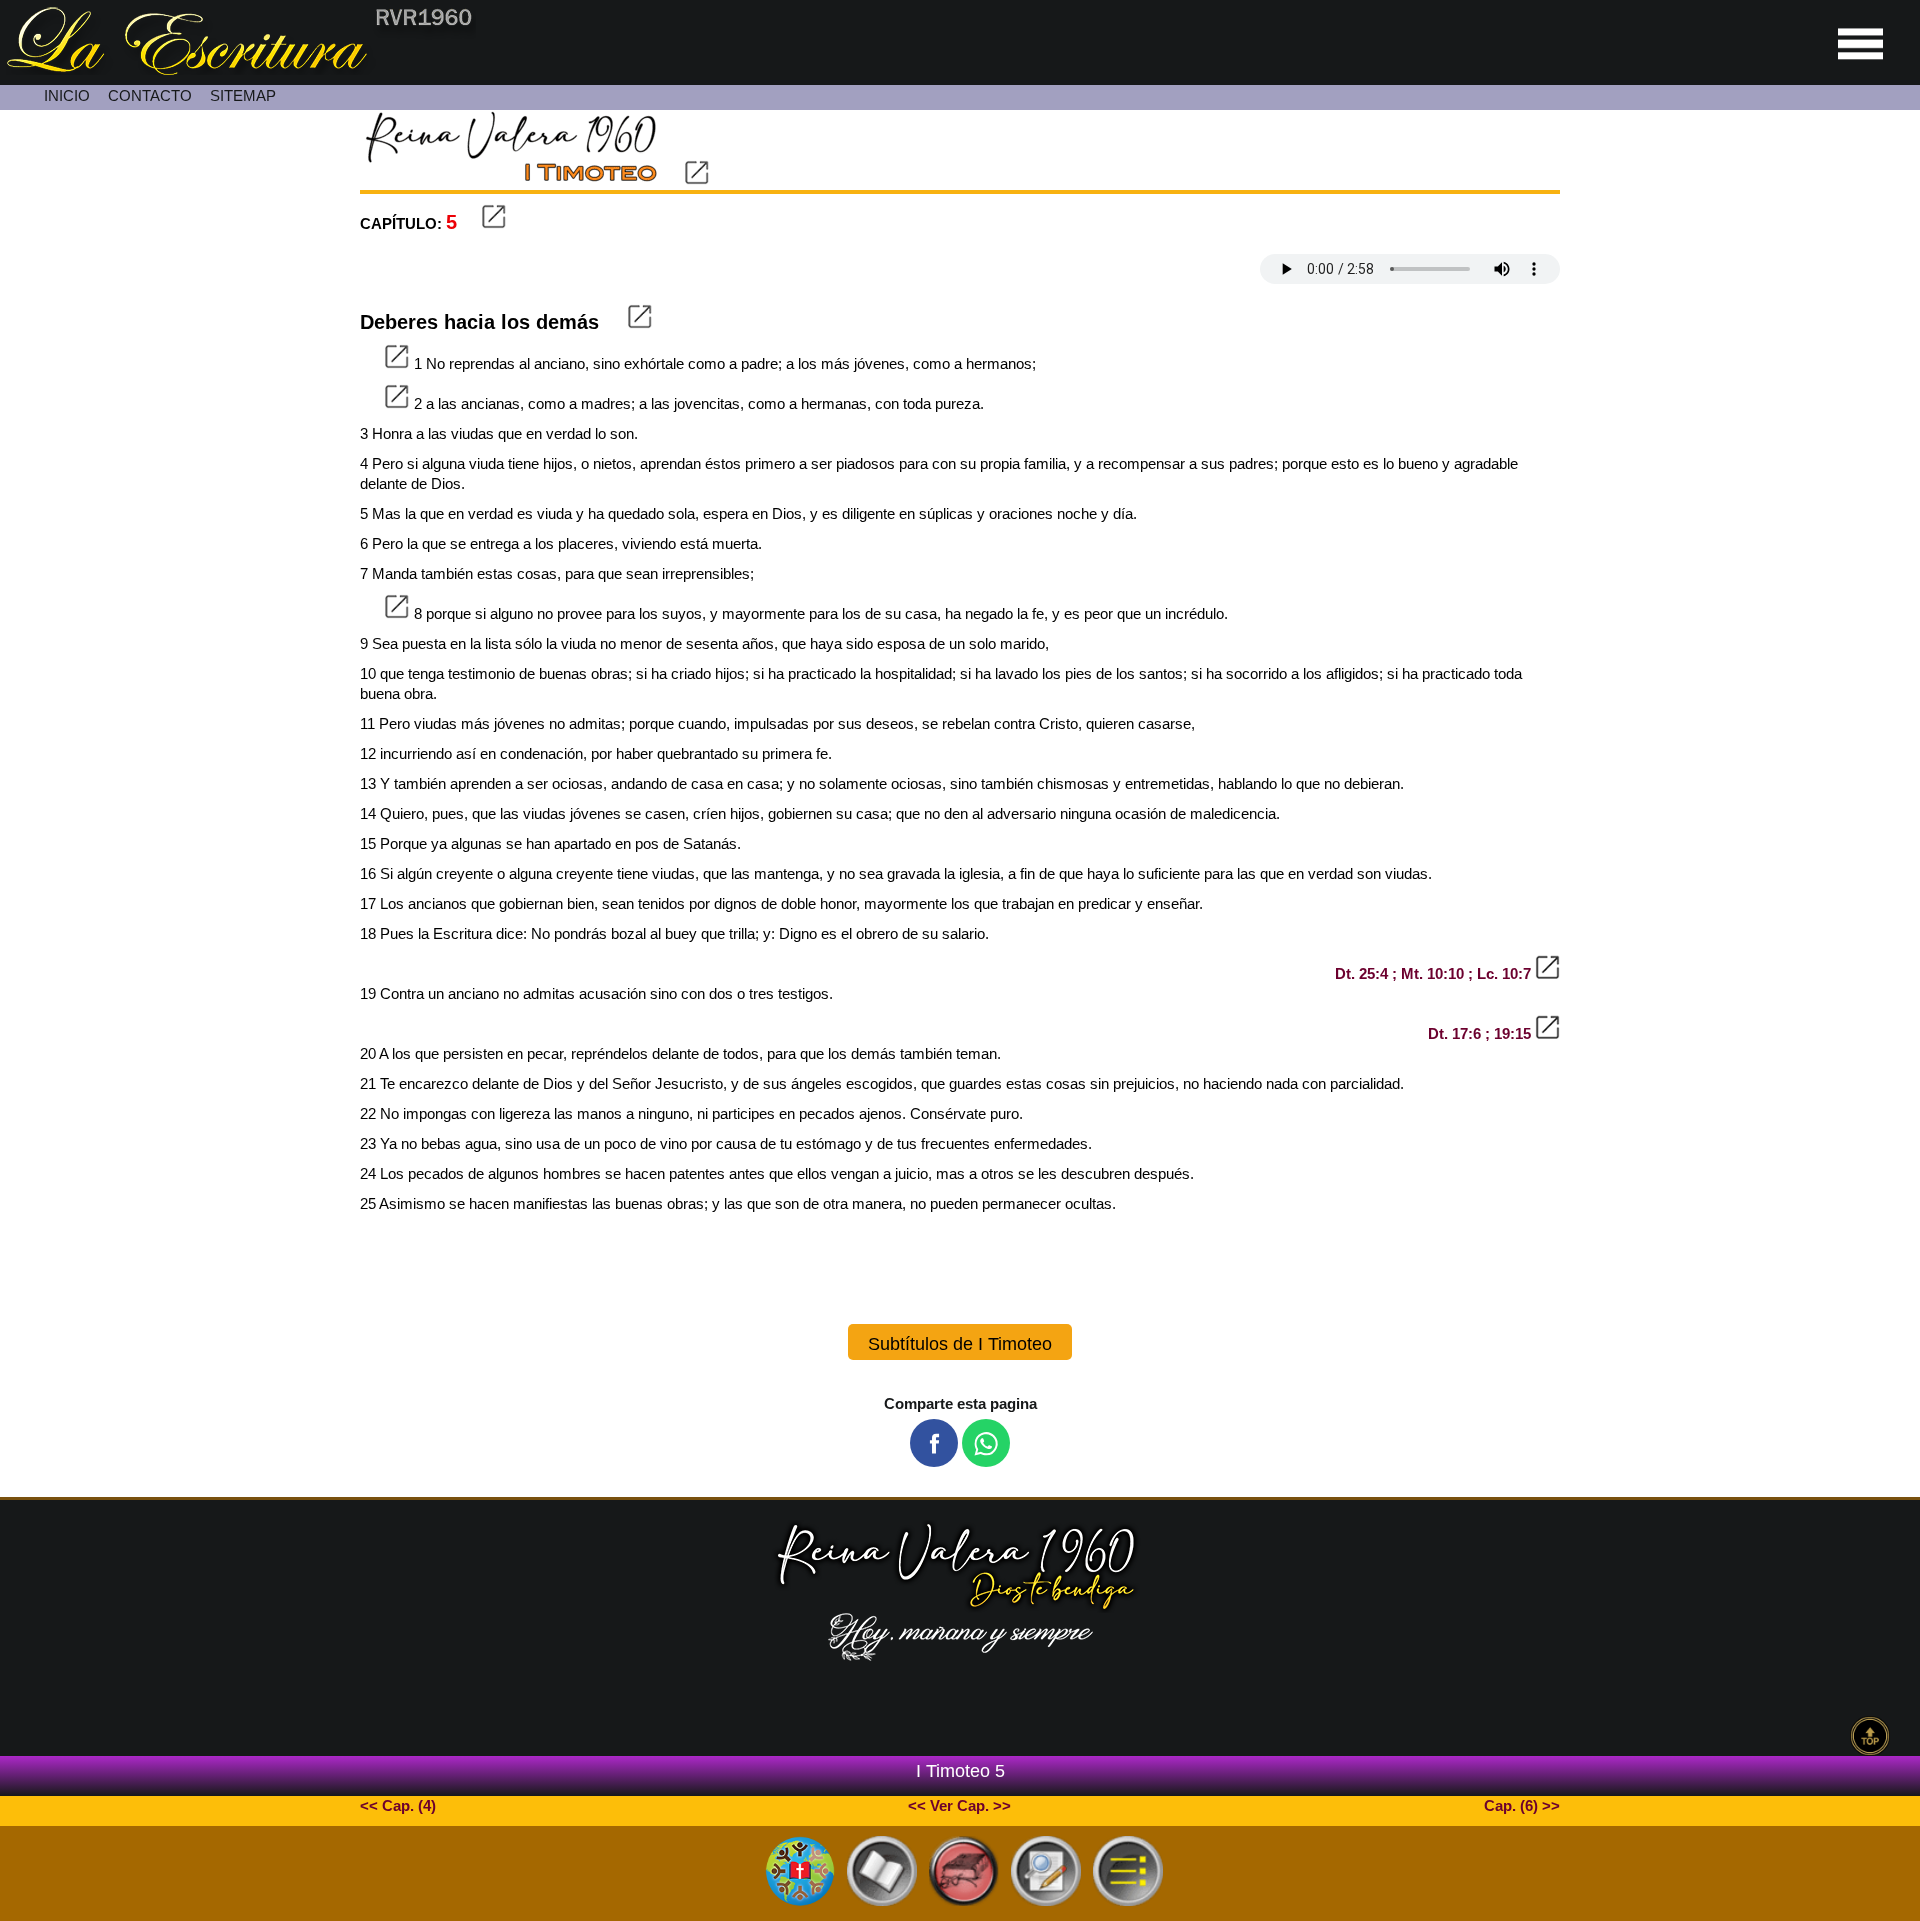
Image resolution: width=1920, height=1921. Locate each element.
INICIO (67, 95)
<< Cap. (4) (398, 1805)
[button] (934, 1443)
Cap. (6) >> (1522, 1805)
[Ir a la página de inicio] (238, 69)
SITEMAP (243, 95)
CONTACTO (150, 95)
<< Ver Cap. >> (959, 1805)
